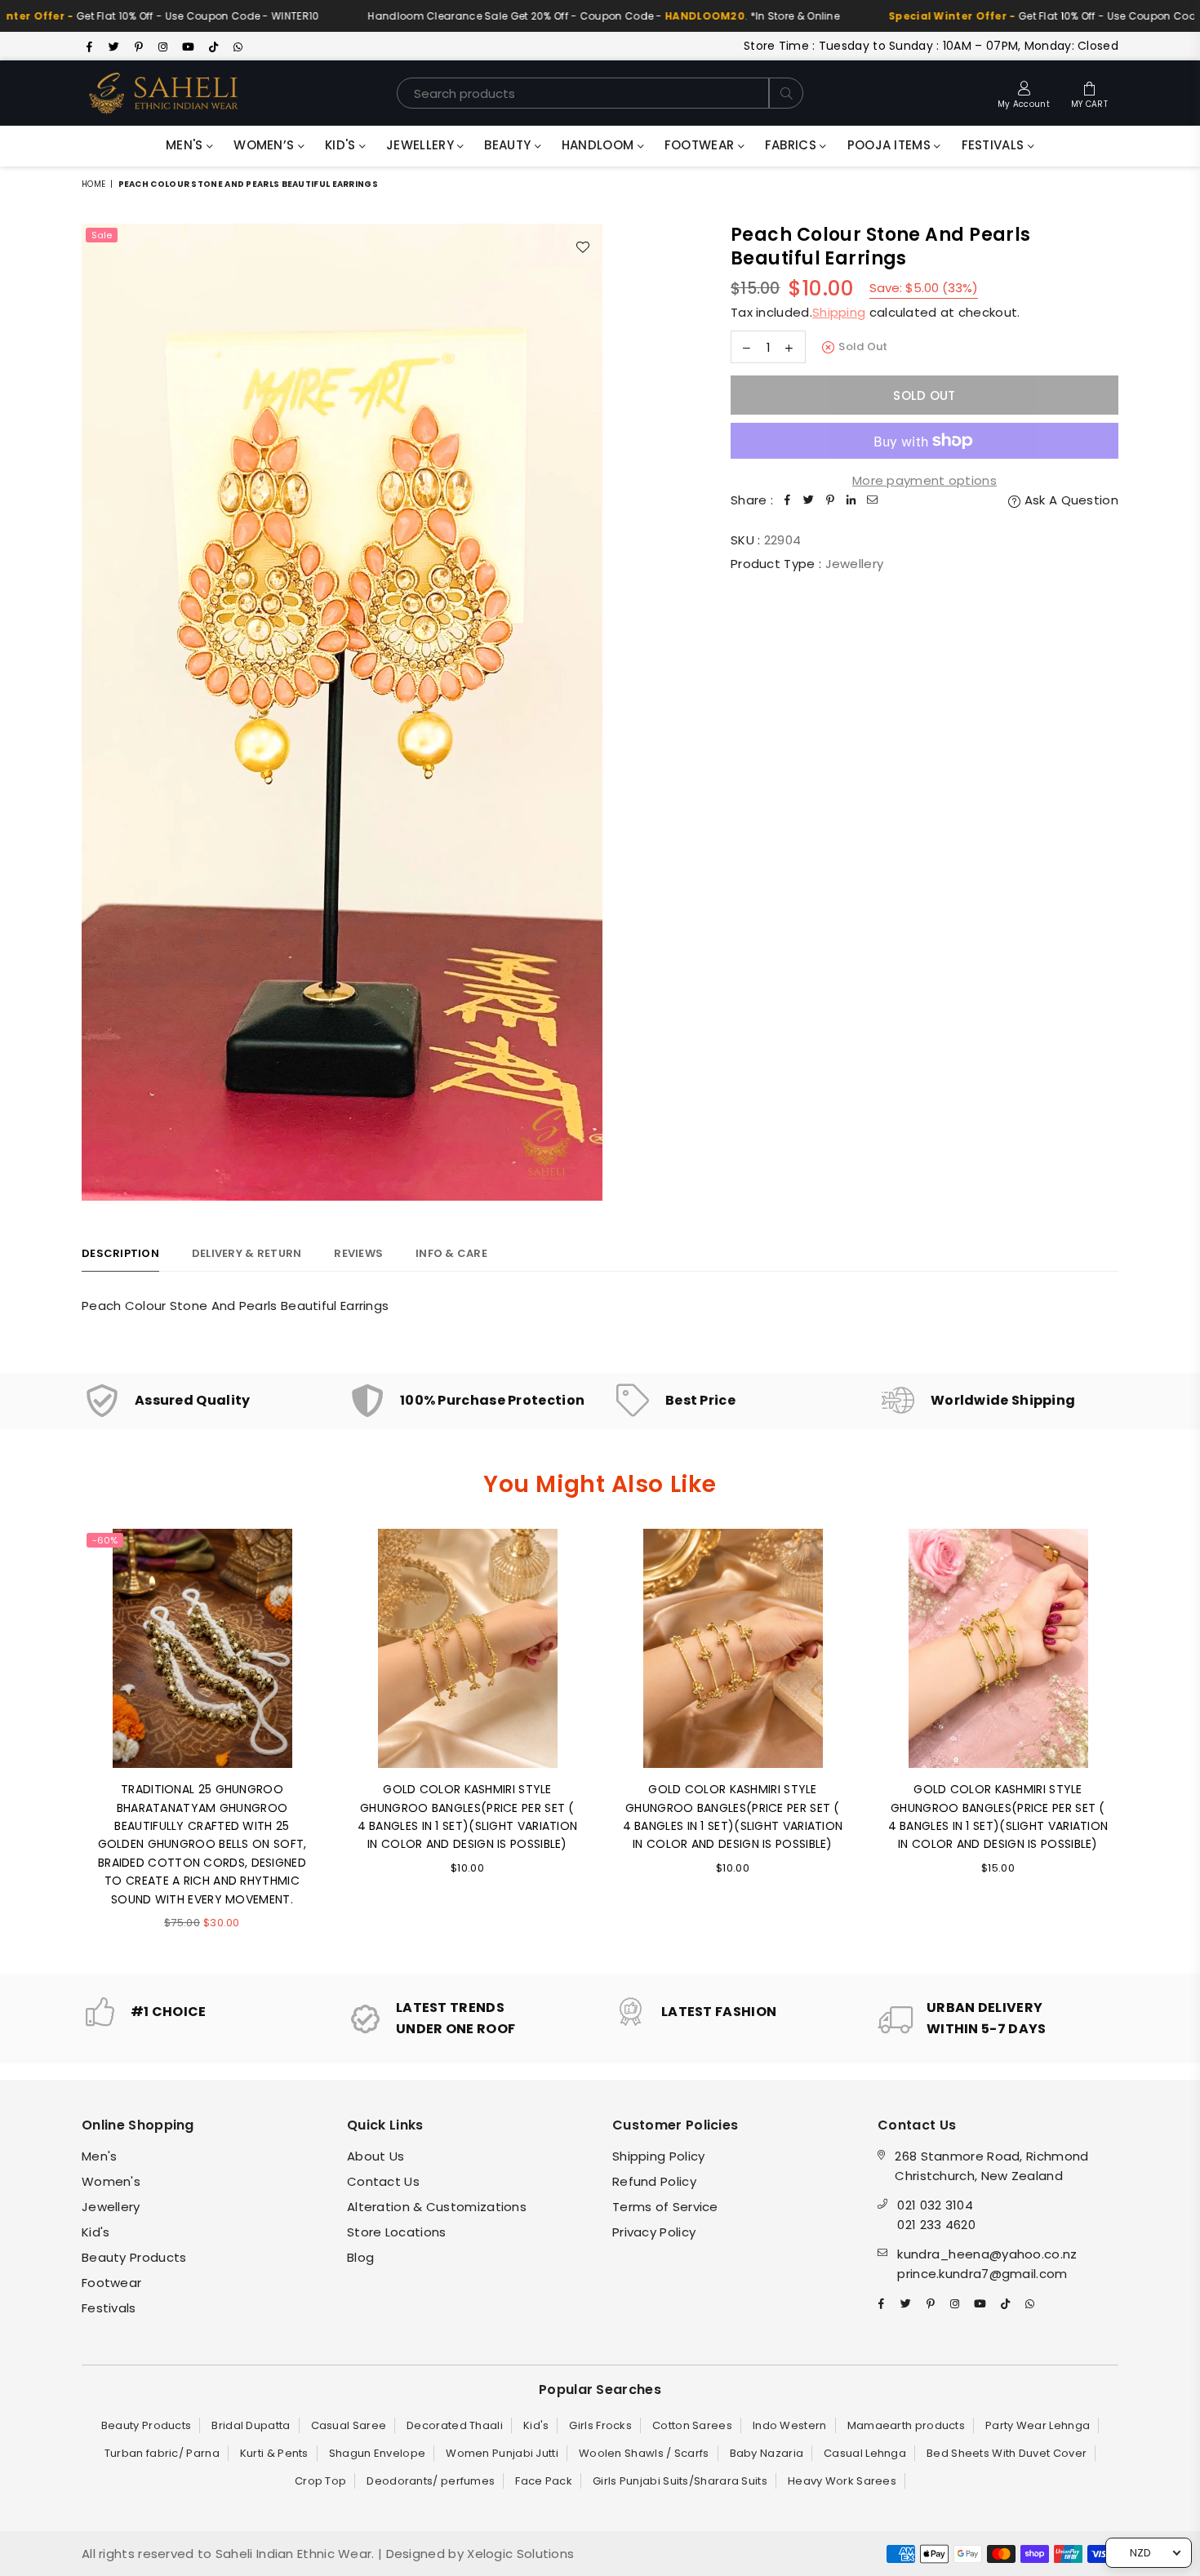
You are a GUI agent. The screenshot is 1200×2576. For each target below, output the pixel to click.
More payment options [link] (924, 480)
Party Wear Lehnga (1038, 2425)
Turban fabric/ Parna (162, 2453)
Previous (59, 1739)
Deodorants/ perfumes (431, 2481)
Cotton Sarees (692, 2425)
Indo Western (790, 2425)
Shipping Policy (659, 2156)
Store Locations (397, 2232)
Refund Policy (654, 2181)
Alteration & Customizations (437, 2207)
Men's (186, 145)
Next (1141, 1739)
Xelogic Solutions (519, 2554)
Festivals (995, 145)
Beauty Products (134, 2257)
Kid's (342, 145)
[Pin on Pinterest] (830, 500)
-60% (105, 1540)
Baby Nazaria (767, 2453)
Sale (102, 235)
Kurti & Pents (274, 2453)
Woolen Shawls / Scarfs (644, 2453)
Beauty (509, 145)
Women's (111, 2181)
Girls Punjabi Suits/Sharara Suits (680, 2481)
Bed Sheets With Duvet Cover (1007, 2453)
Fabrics (792, 145)
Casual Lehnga (865, 2453)
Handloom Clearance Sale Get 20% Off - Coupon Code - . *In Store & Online (545, 16)
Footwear (701, 145)
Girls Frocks (600, 2425)
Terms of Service (665, 2207)
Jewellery (422, 145)
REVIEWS (358, 1253)
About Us (376, 2156)
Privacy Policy (654, 2232)
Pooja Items (891, 145)
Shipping (839, 312)
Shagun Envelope (378, 2453)
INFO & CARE (451, 1253)
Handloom (600, 145)
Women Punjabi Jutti (502, 2453)
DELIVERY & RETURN (247, 1253)
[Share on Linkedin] (851, 500)
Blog (360, 2257)
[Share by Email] (873, 500)
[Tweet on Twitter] (809, 500)
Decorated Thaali (455, 2425)
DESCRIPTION (120, 1253)
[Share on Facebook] (788, 500)
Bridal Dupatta (251, 2425)
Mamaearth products (906, 2425)
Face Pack (544, 2481)
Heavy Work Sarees (842, 2481)
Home (93, 184)
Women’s (265, 145)
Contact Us (383, 2181)
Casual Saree (349, 2425)
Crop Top (320, 2481)
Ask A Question (1070, 500)
